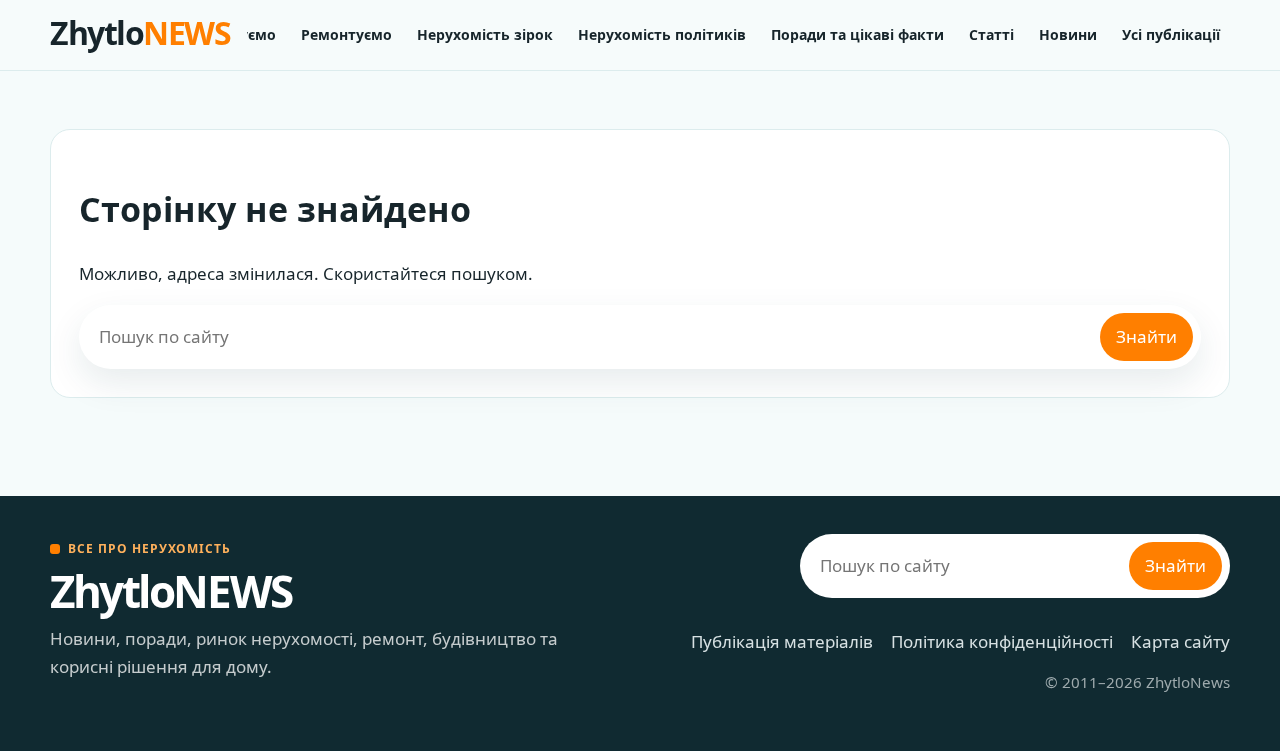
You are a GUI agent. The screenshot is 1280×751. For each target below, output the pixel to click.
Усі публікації (1171, 34)
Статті (991, 34)
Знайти (1146, 336)
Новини (1068, 34)
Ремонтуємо (346, 34)
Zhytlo (140, 32)
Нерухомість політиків (662, 34)
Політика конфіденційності (1002, 641)
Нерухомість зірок (485, 34)
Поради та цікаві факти (857, 34)
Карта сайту (1180, 641)
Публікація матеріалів (782, 641)
